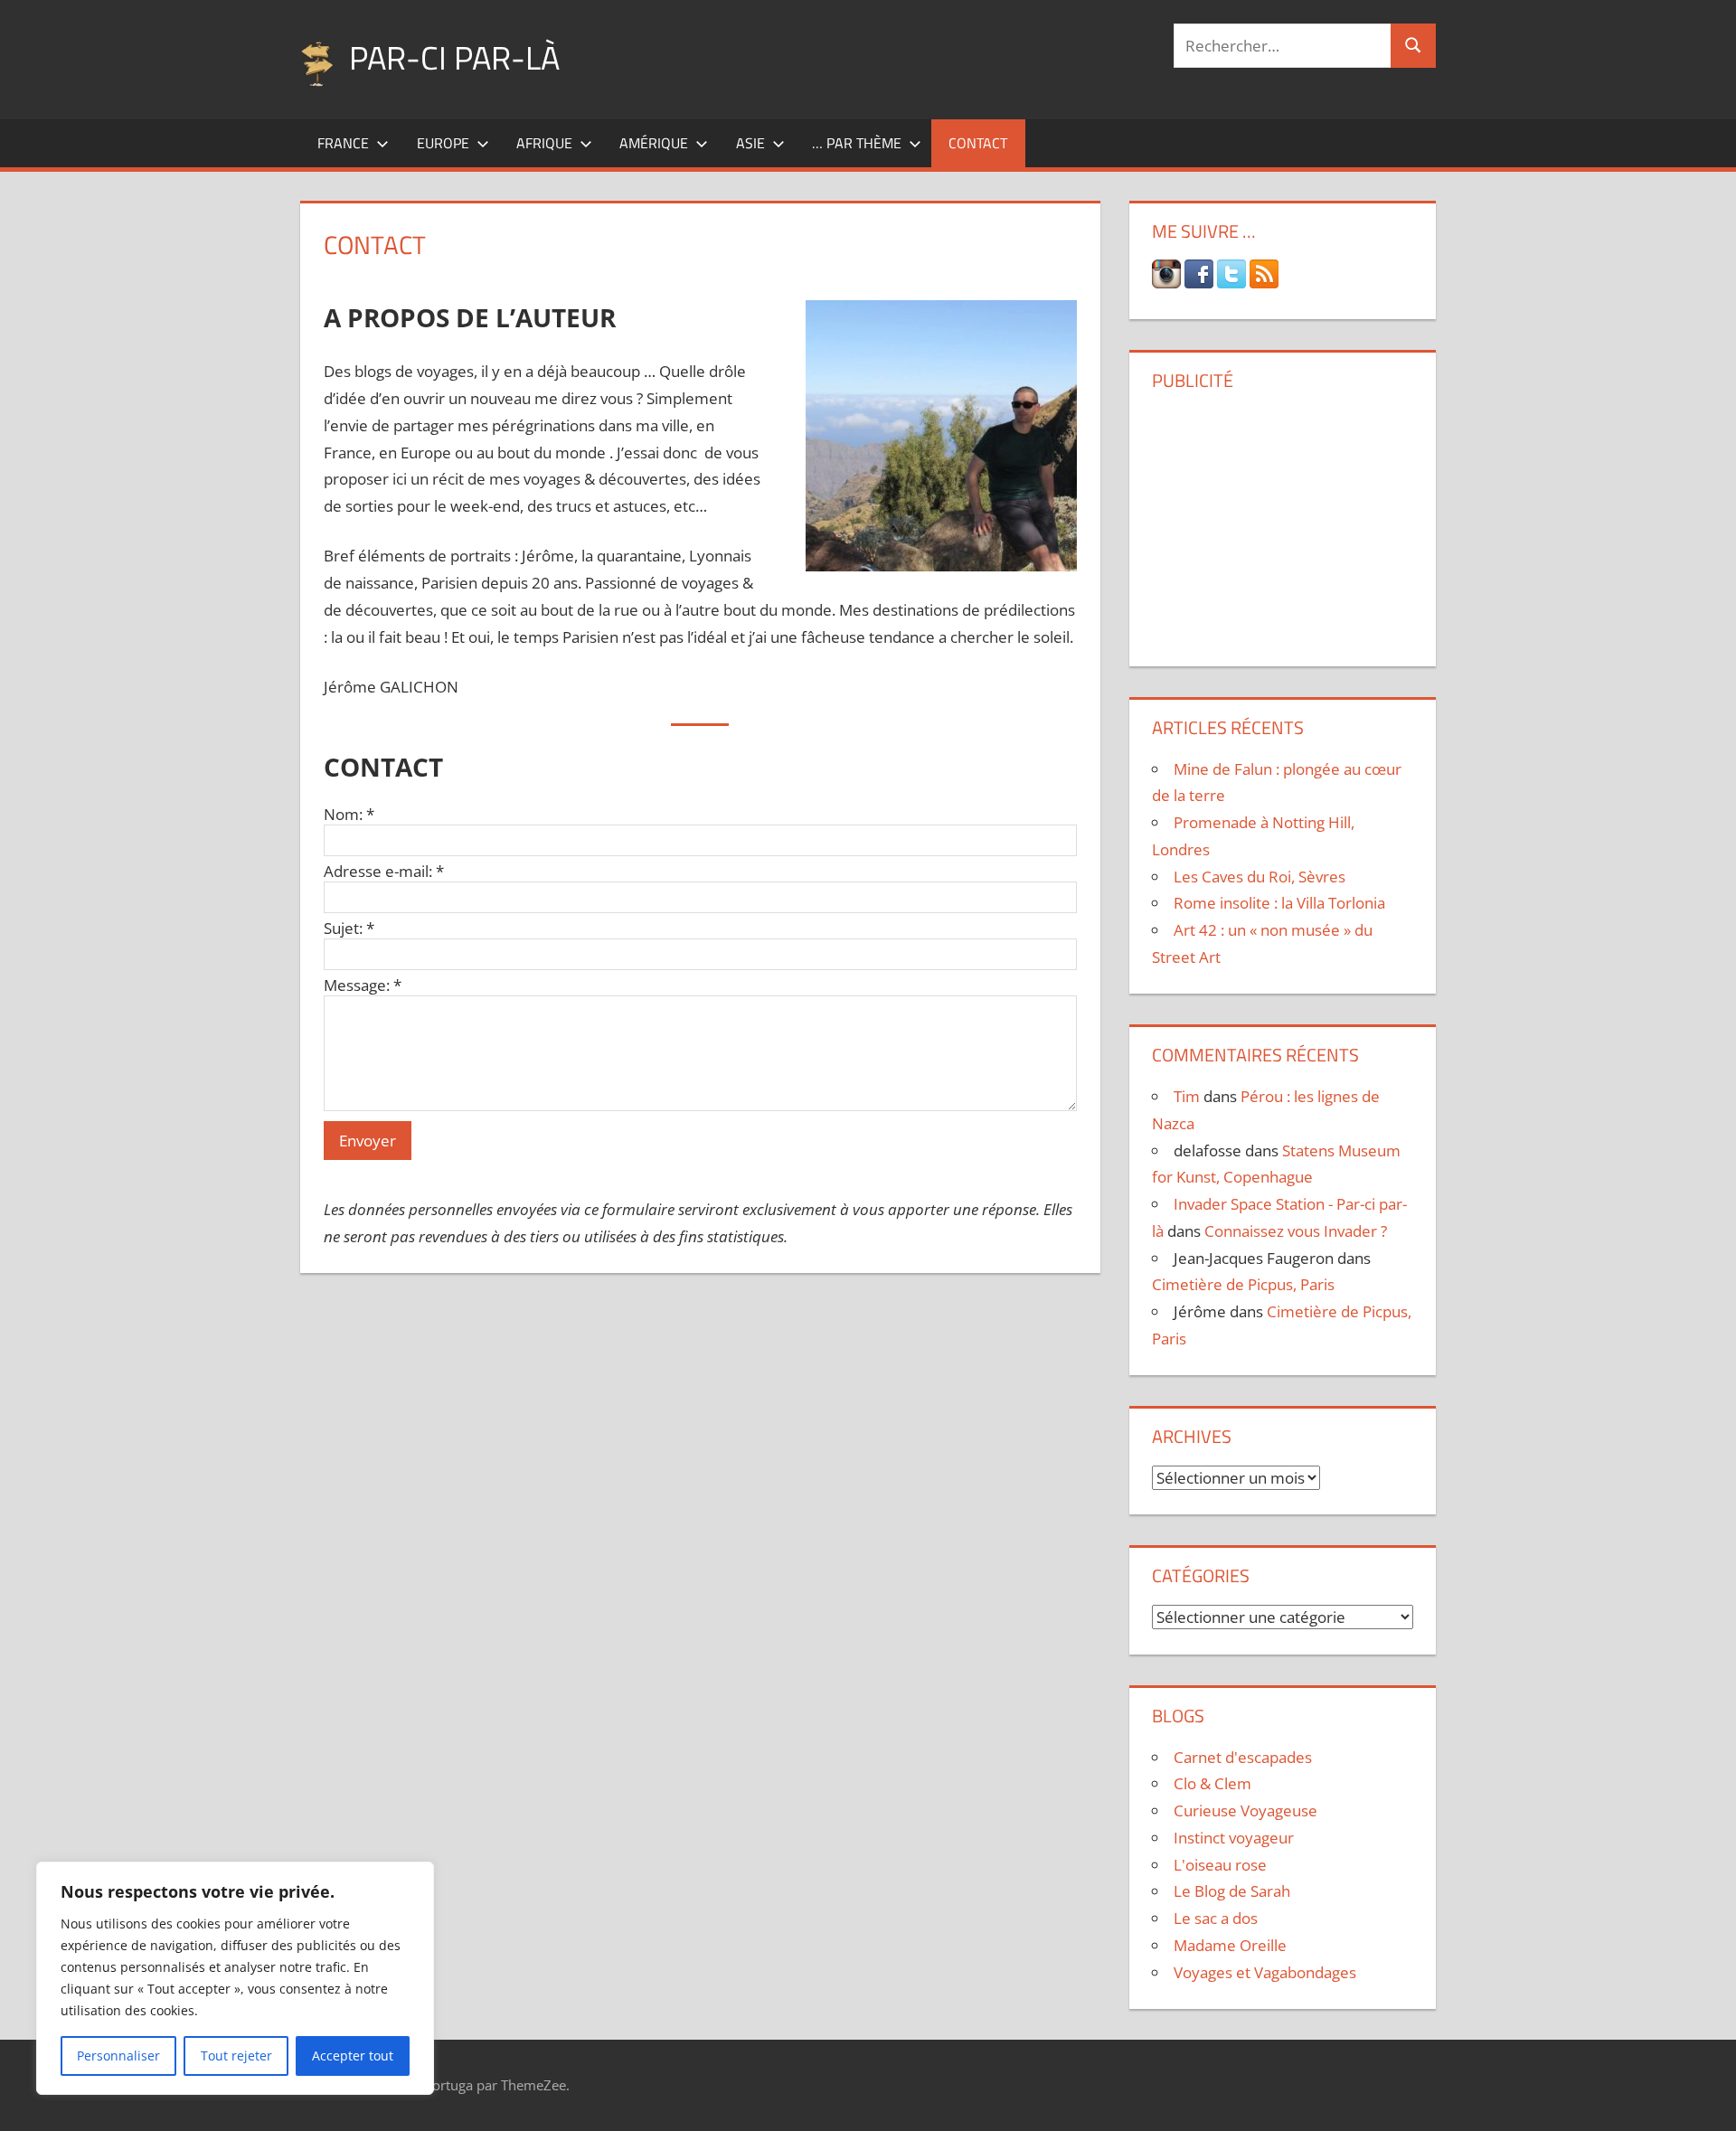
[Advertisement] (1282, 522)
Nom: (349, 814)
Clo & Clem (1212, 1783)
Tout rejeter (236, 2056)
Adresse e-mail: (384, 871)
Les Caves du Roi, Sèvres (1260, 877)
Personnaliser (118, 2056)
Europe (443, 143)
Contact (978, 143)
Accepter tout (353, 2056)
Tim (1187, 1096)
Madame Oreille (1230, 1945)
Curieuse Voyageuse (1245, 1810)
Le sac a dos (1216, 1918)
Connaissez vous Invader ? (1296, 1231)
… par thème (857, 143)
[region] (235, 1978)
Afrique (544, 143)
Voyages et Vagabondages (1265, 1972)
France (343, 143)
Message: (363, 985)
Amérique (654, 143)
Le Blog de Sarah (1232, 1891)
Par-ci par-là (454, 57)
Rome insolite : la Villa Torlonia (1279, 903)
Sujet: (349, 928)
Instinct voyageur (1234, 1838)
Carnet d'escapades (1243, 1757)
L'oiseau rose (1220, 1865)
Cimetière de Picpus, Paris (1243, 1284)
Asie (750, 143)
